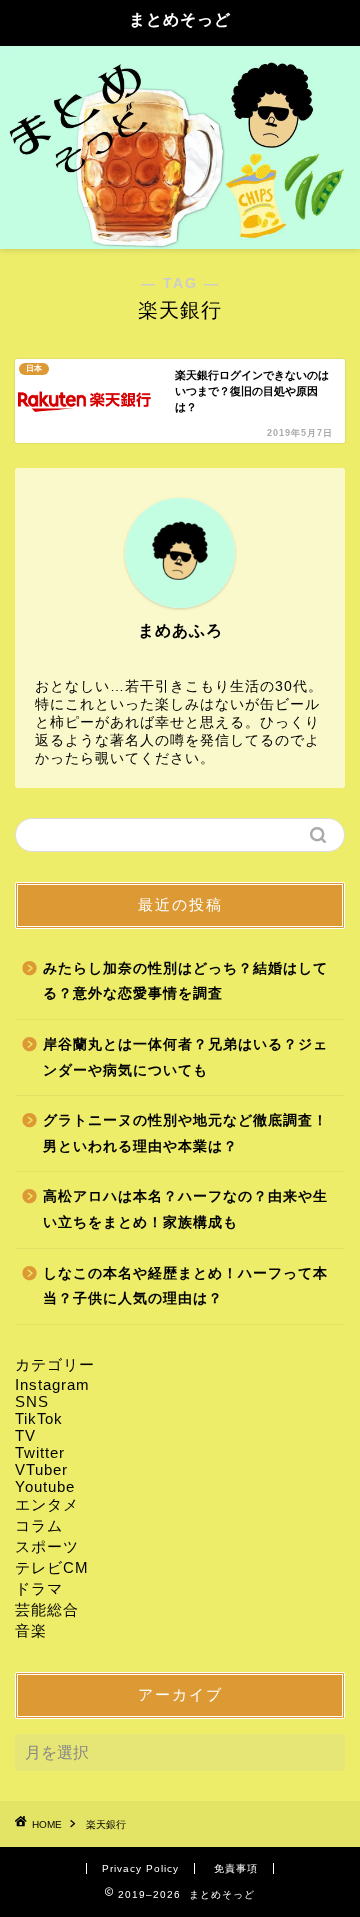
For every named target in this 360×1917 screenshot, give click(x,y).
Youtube (45, 1486)
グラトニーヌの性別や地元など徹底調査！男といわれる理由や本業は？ (185, 1133)
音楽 (31, 1630)
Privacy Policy (140, 1868)
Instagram (52, 1384)
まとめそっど (180, 19)
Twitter (40, 1452)
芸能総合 (47, 1609)
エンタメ (47, 1504)
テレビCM (52, 1567)
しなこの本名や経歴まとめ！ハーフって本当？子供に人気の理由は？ (185, 1286)
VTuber (41, 1469)
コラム (39, 1525)
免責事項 (236, 1868)
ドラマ (39, 1588)
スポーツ (47, 1546)
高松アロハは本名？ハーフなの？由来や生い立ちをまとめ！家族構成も (185, 1209)
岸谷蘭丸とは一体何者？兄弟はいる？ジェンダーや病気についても (185, 1057)
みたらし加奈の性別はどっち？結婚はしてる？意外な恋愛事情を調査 (185, 981)
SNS (32, 1401)
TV (25, 1435)
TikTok (39, 1418)
